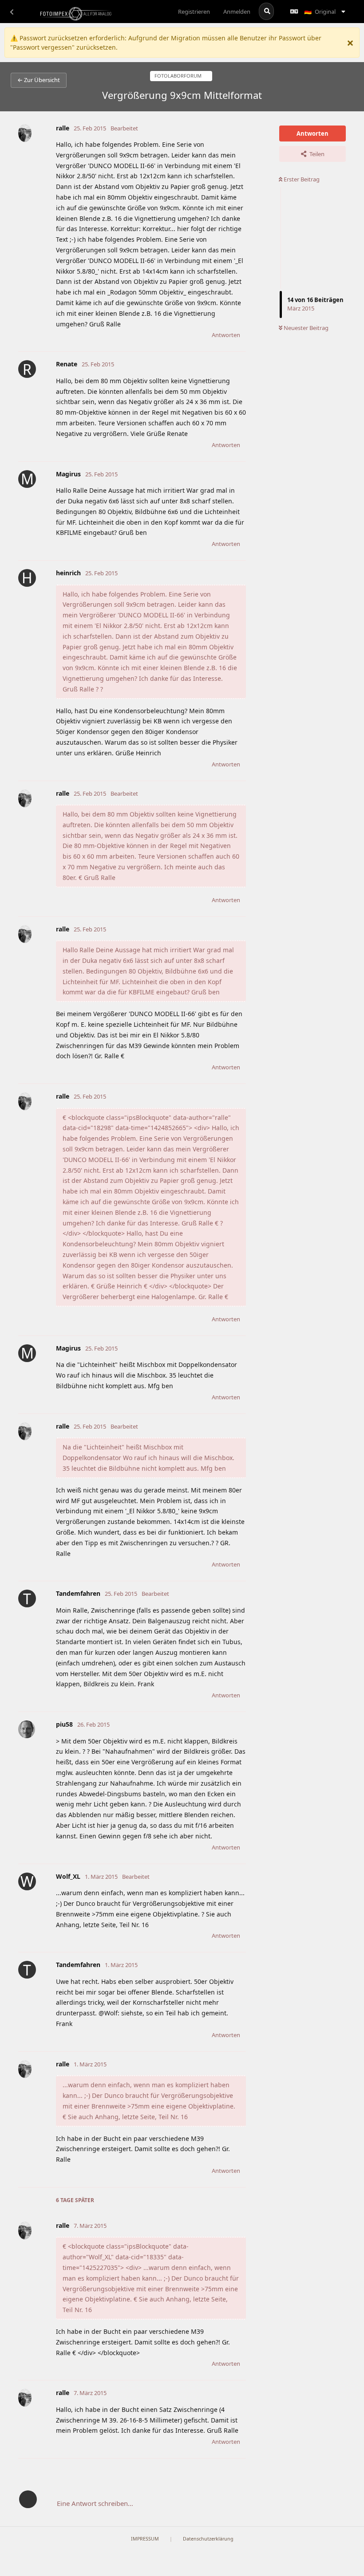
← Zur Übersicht (39, 80)
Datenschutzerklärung (208, 2539)
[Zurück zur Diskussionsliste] (12, 12)
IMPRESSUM (145, 2539)
